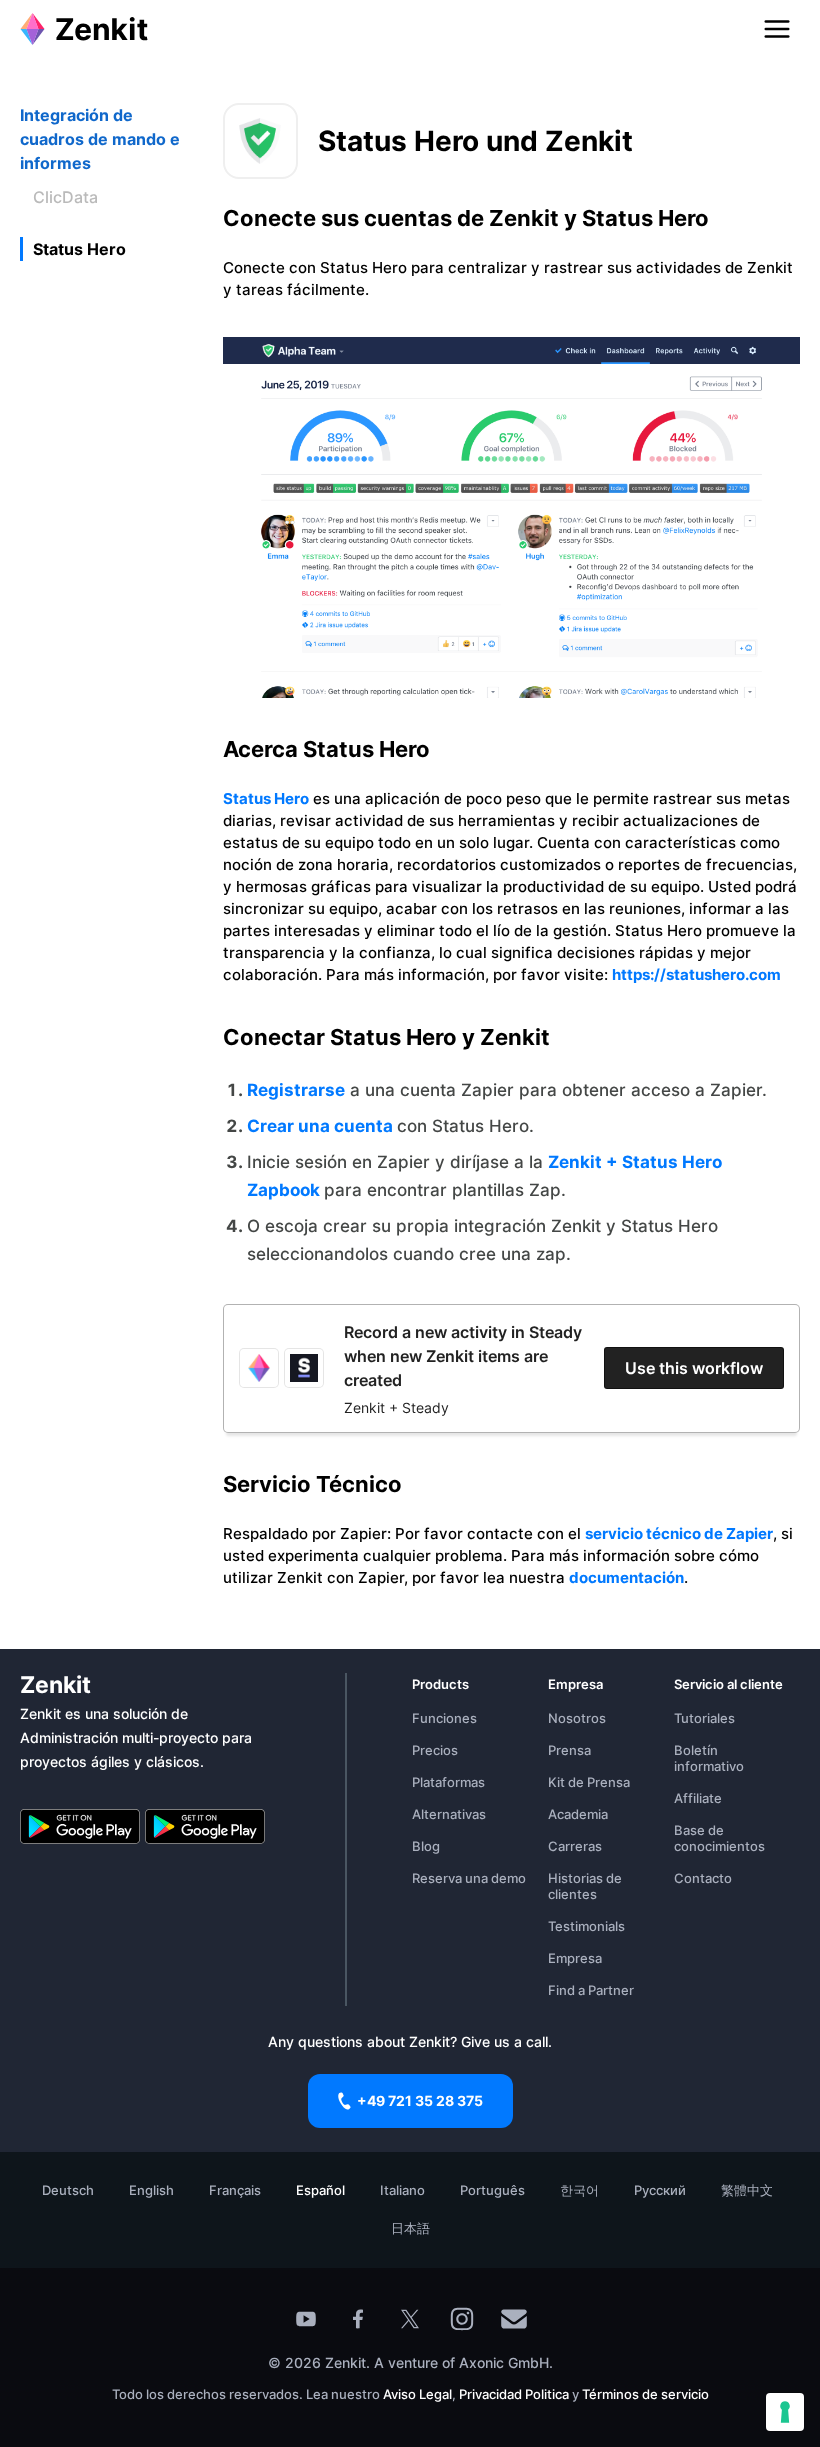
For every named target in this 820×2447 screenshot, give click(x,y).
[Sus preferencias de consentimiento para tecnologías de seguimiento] (785, 2412)
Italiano (402, 2190)
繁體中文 (747, 2190)
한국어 (579, 2190)
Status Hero (266, 798)
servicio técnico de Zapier (679, 1533)
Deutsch (68, 2190)
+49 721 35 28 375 (420, 2100)
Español (320, 2190)
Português (492, 2190)
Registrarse (296, 1090)
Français (235, 2190)
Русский (660, 2190)
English (151, 2190)
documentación (626, 1577)
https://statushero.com (696, 974)
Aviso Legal (417, 2394)
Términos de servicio (645, 2394)
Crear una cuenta (322, 1126)
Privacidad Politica (514, 2394)
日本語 (410, 2228)
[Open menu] (777, 29)
